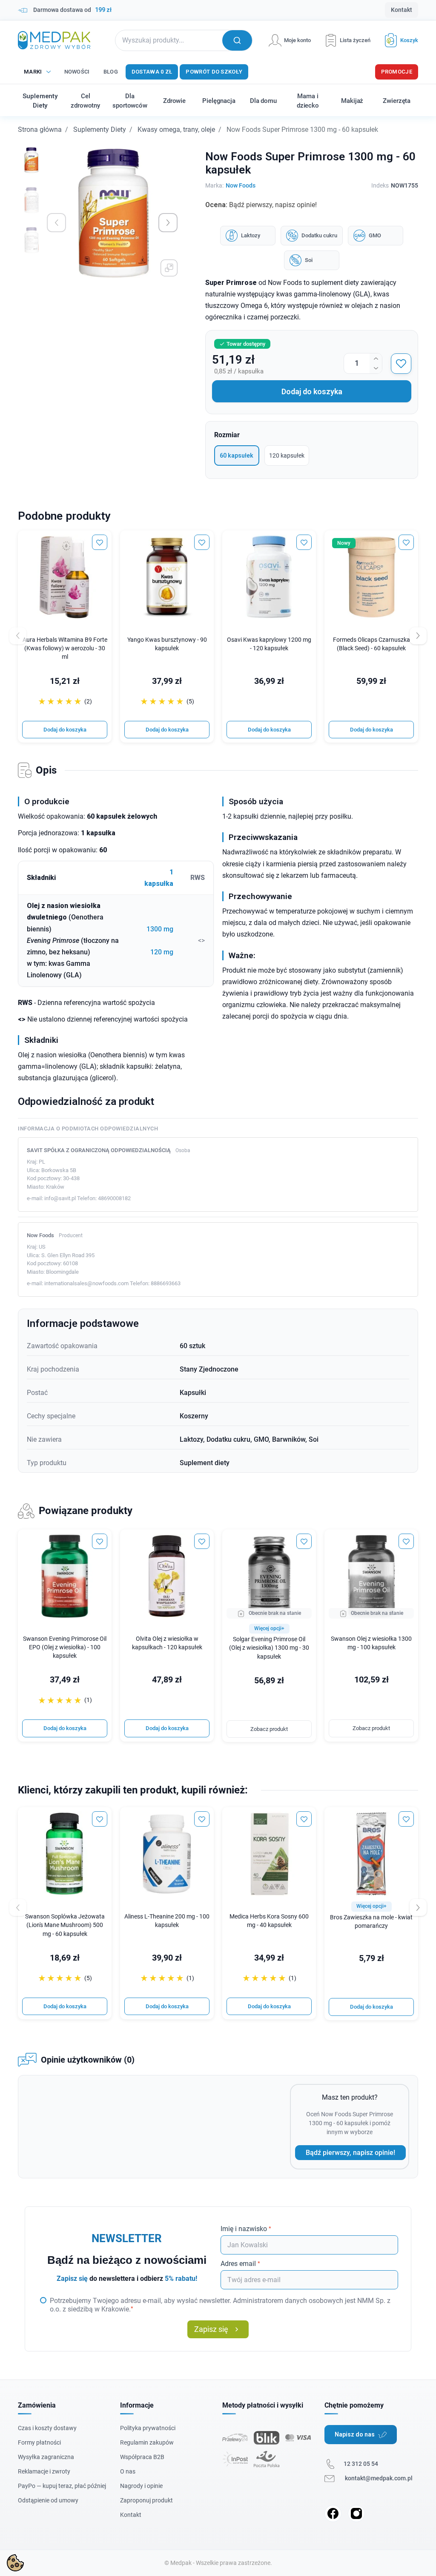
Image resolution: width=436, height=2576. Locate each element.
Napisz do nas (355, 2434)
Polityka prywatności (148, 2428)
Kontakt (402, 10)
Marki (33, 72)
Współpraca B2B (142, 2457)
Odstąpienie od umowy (48, 2500)
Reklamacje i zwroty (44, 2471)
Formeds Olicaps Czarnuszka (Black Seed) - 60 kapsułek (371, 644)
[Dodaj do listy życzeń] (401, 364)
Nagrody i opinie (141, 2486)
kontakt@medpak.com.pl (379, 2478)
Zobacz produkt (269, 1729)
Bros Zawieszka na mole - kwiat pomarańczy (371, 1922)
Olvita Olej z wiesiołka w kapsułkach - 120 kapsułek (167, 1643)
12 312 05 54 (361, 2464)
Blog (111, 72)
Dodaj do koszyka (312, 391)
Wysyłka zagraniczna (46, 2457)
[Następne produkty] (418, 1907)
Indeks (380, 185)
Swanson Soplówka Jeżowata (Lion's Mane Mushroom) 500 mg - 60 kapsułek (65, 1925)
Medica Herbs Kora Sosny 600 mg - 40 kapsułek (269, 1921)
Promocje (397, 72)
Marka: (214, 185)
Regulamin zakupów (147, 2442)
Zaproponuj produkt (146, 2500)
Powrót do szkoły (214, 72)
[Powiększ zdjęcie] (169, 268)
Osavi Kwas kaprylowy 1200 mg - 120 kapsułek (269, 644)
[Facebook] (333, 2513)
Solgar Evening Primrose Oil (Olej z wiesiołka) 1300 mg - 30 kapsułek (269, 1648)
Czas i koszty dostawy (47, 2428)
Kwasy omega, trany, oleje (176, 130)
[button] (398, 40)
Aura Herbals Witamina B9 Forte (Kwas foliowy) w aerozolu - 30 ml (65, 648)
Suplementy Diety (100, 130)
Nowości (77, 72)
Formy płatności (39, 2442)
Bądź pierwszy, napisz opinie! (350, 2153)
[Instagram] (356, 2513)
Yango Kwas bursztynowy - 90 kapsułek (167, 644)
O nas (128, 2471)
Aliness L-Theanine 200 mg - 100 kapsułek (167, 1921)
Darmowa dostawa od (72, 10)
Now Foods (241, 185)
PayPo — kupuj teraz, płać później (62, 2486)
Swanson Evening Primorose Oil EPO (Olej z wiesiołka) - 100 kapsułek (65, 1647)
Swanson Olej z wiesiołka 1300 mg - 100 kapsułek (371, 1643)
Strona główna (40, 130)
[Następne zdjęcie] (168, 223)
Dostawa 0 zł (152, 72)
